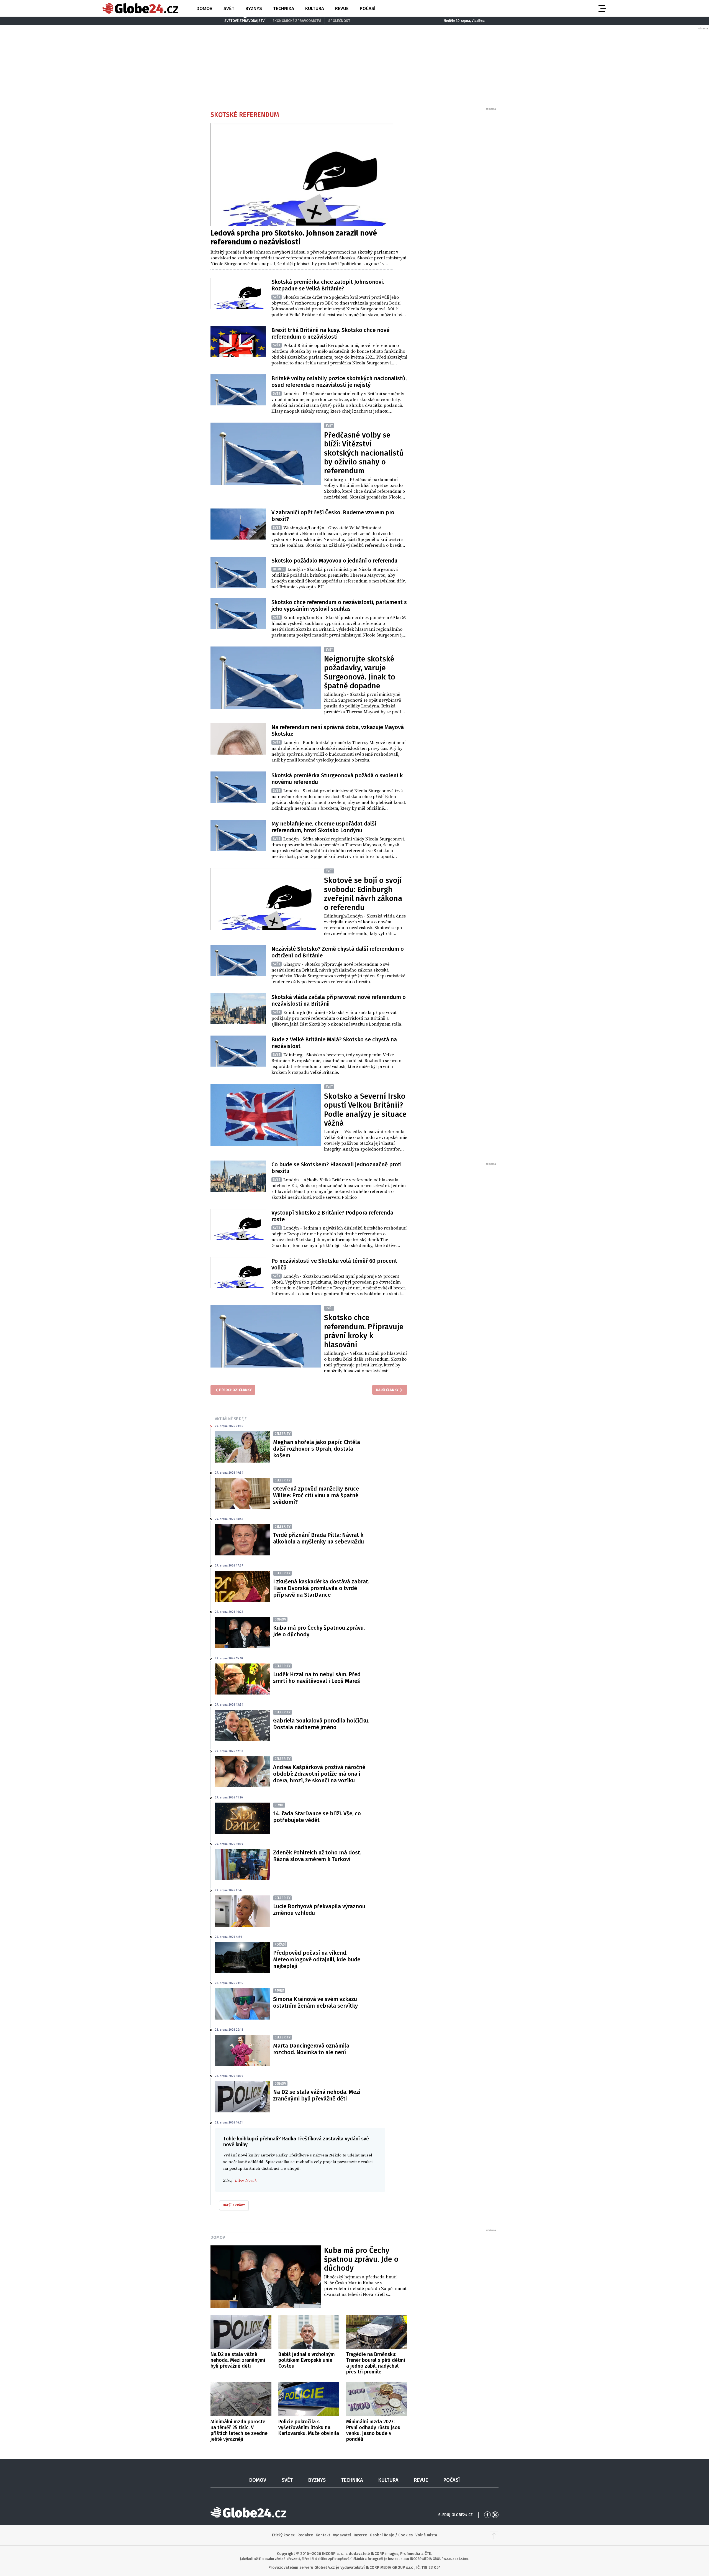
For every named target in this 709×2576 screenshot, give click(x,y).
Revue (342, 8)
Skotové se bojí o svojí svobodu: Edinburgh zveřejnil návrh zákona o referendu (363, 894)
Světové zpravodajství (245, 21)
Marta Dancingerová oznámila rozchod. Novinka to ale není (311, 2049)
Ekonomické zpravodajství (297, 21)
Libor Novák (246, 2180)
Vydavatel (342, 2535)
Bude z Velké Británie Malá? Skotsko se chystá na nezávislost (334, 1043)
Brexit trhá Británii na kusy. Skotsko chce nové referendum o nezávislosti (330, 333)
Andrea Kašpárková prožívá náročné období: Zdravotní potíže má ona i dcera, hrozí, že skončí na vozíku (319, 1774)
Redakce (305, 2535)
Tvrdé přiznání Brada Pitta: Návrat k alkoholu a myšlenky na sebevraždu (318, 1538)
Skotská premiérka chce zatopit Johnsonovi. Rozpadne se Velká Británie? (328, 285)
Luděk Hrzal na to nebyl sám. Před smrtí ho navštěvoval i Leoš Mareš (317, 1678)
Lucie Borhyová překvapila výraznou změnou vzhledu (319, 1910)
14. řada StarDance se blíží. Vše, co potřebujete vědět (317, 1817)
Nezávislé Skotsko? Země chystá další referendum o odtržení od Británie (338, 952)
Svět (229, 8)
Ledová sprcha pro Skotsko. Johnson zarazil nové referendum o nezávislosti (294, 237)
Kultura (315, 8)
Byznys (254, 8)
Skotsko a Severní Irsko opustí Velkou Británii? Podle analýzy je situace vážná (365, 1110)
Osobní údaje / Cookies (391, 2535)
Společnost (339, 21)
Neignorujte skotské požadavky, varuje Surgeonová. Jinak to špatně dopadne (360, 672)
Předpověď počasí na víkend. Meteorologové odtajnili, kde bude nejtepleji (317, 1959)
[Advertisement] (456, 194)
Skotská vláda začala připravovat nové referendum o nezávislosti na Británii (339, 1000)
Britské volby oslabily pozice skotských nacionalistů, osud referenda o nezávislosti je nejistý (339, 382)
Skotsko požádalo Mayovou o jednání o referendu (334, 561)
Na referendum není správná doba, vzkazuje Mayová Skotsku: (338, 730)
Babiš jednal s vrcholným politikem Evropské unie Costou (307, 2360)
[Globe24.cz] (140, 8)
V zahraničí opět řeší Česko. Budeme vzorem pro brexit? (333, 516)
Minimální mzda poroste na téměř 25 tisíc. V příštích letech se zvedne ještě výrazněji (239, 2430)
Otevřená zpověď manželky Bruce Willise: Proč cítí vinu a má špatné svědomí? (316, 1495)
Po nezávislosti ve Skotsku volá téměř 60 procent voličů (334, 1264)
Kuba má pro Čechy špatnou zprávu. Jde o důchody (319, 1631)
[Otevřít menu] (602, 8)
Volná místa (426, 2535)
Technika (284, 8)
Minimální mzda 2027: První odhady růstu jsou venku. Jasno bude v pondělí (373, 2430)
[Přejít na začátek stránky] (494, 2535)
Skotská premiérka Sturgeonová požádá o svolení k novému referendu (337, 779)
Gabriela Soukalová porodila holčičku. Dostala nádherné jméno (321, 1724)
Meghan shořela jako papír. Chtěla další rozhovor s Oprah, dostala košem (317, 1449)
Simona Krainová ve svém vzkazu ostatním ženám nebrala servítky (315, 2002)
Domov (204, 8)
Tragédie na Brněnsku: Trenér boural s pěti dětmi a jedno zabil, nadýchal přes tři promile (376, 2363)
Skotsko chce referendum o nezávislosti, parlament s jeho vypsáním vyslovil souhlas (339, 605)
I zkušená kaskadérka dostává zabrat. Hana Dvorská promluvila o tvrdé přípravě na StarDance (321, 1588)
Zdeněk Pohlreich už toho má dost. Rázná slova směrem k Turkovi (317, 1856)
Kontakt (323, 2535)
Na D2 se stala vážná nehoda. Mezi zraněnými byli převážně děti (317, 2095)
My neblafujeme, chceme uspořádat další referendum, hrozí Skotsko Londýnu (324, 827)
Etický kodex (283, 2535)
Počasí (368, 8)
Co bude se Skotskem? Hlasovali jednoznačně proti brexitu (336, 1168)
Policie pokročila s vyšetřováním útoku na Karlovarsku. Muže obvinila (309, 2427)
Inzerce (360, 2535)
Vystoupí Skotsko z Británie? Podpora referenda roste (332, 1216)
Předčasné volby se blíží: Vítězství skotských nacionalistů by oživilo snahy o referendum (364, 453)
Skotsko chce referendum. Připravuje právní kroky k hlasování (364, 1331)
